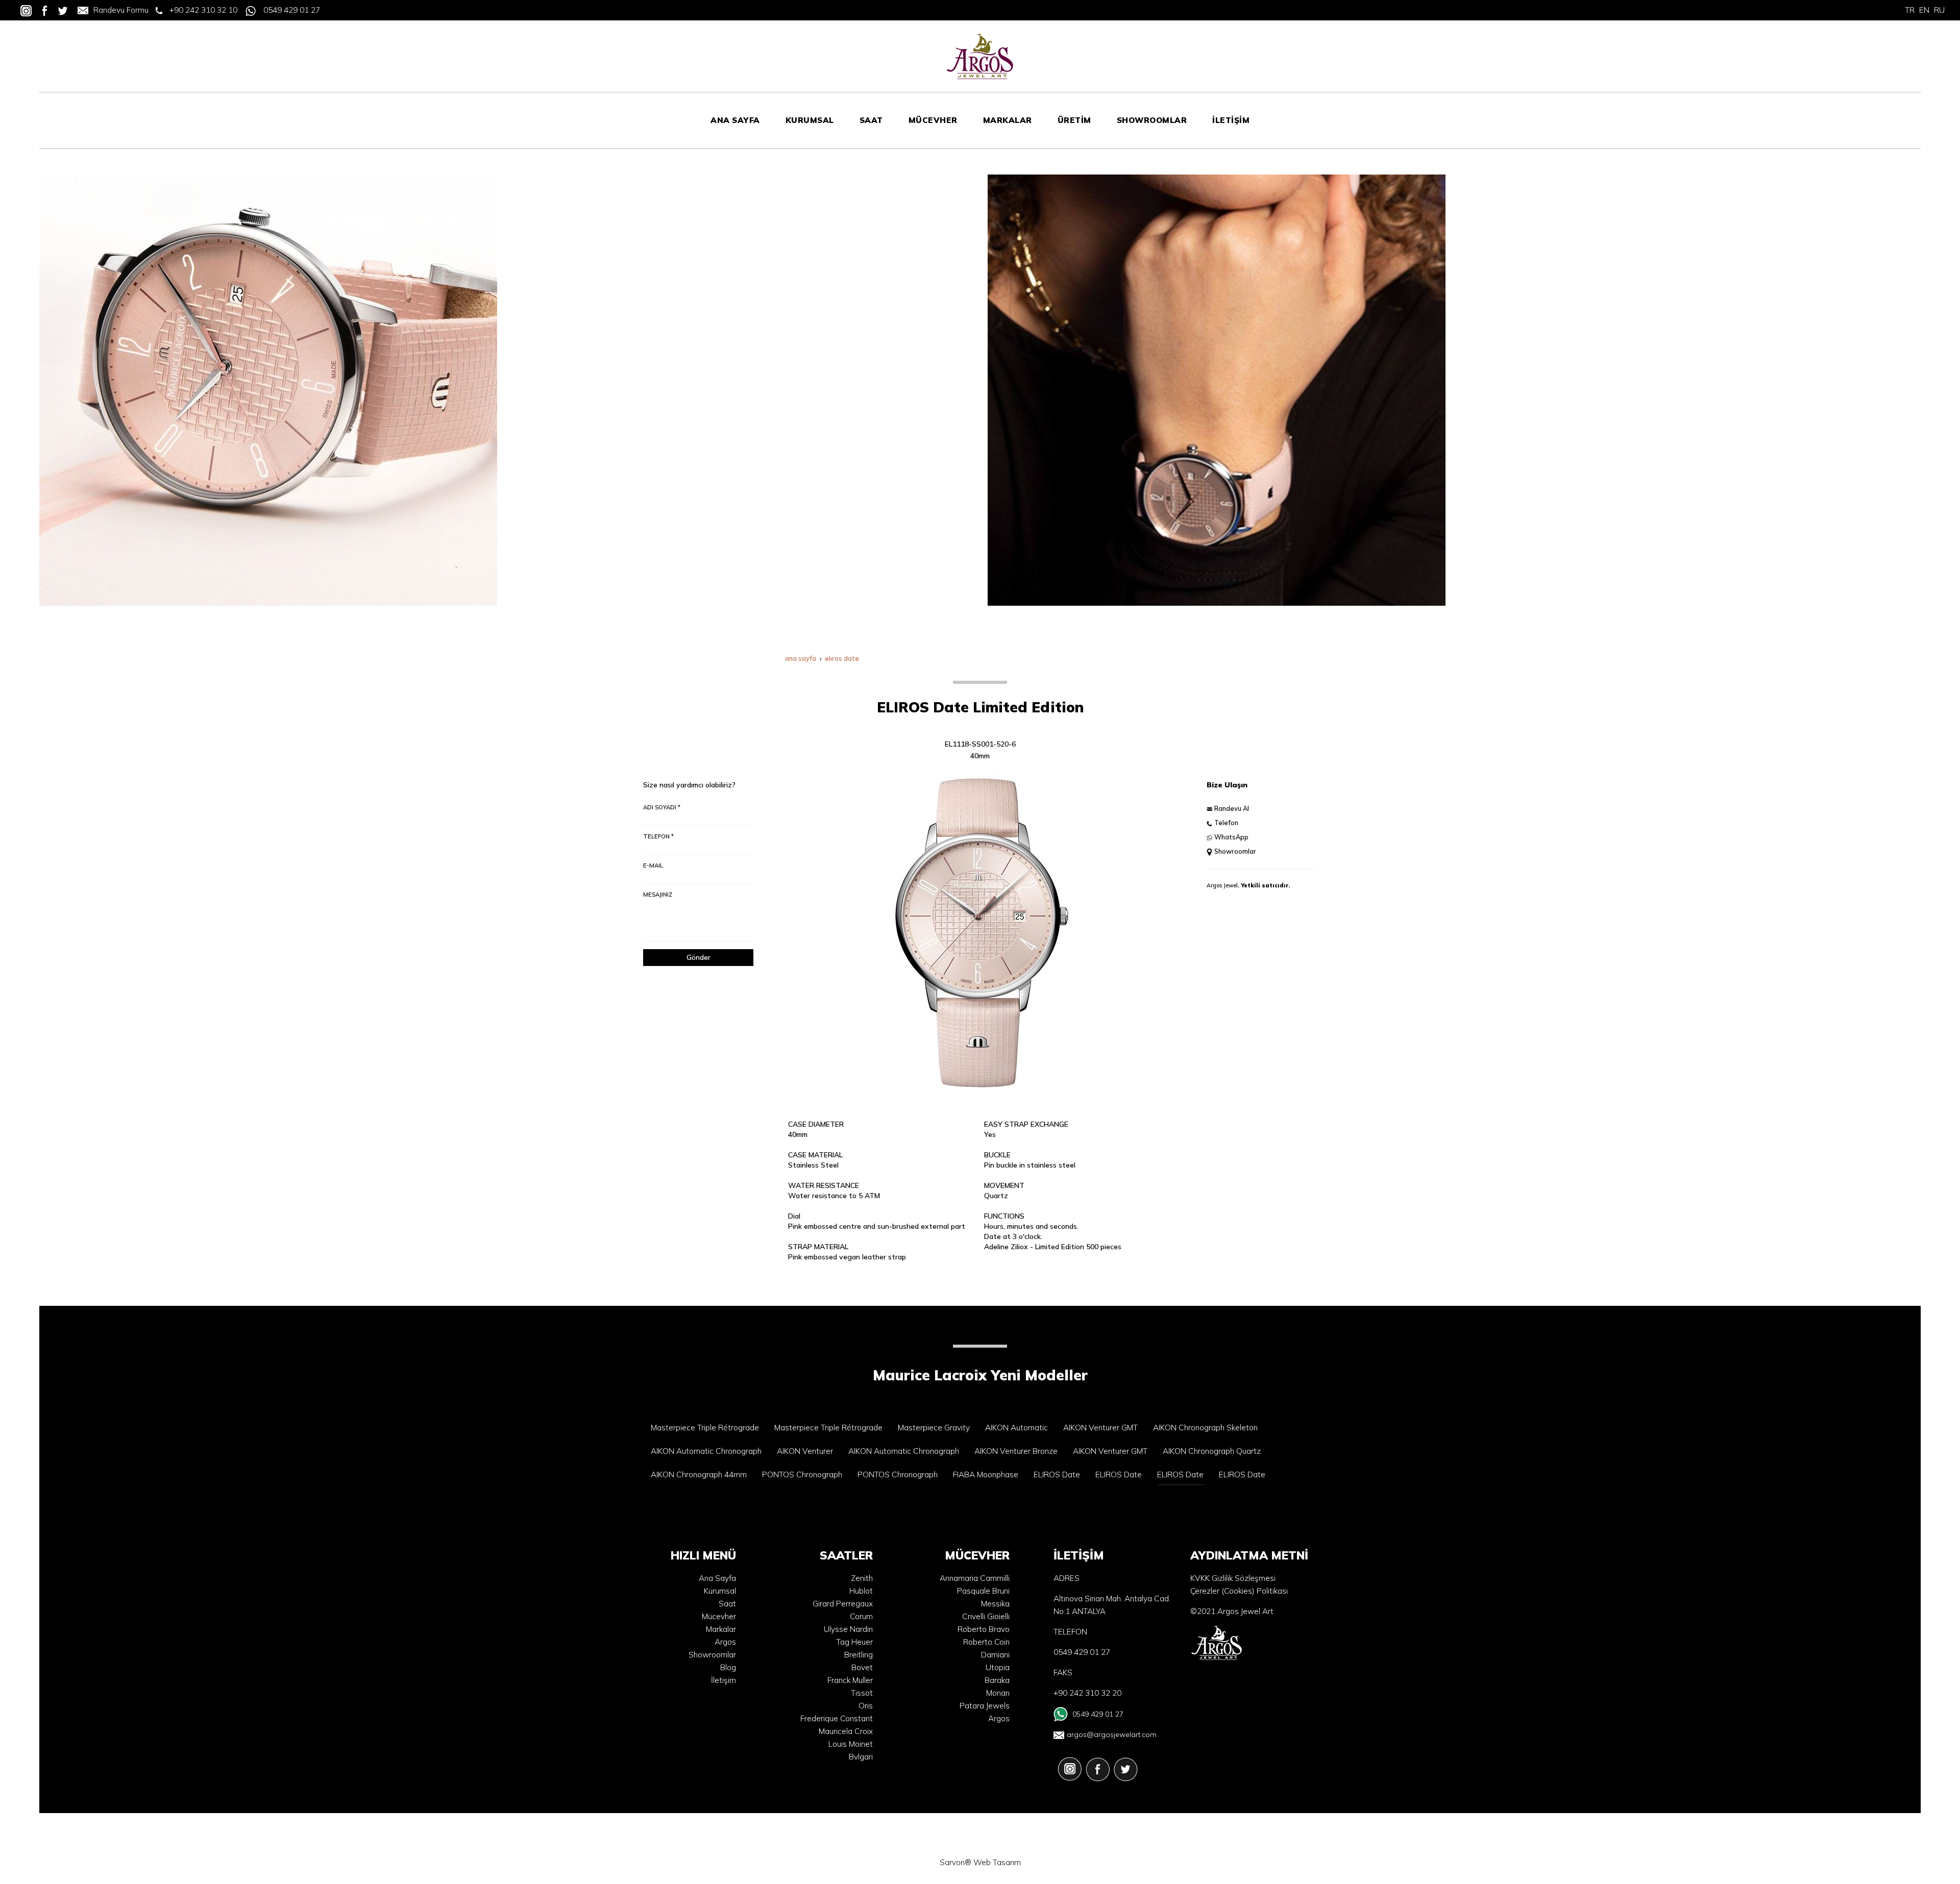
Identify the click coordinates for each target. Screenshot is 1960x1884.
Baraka (997, 1680)
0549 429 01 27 (292, 10)
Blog (728, 1667)
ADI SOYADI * (662, 807)
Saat (727, 1604)
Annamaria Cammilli (975, 1578)
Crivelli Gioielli (986, 1616)
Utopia (998, 1667)
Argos (725, 1642)
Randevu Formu (121, 10)
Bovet (862, 1667)
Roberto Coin (986, 1642)
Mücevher (719, 1616)
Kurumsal (720, 1591)
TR (1910, 10)
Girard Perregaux (843, 1604)
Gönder (699, 957)
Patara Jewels (985, 1706)
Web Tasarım (997, 1862)
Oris (866, 1706)
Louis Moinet (851, 1744)
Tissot (862, 1693)
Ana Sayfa (717, 1578)
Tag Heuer (854, 1642)
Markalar (721, 1629)
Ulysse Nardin (848, 1629)
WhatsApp (1231, 837)
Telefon (1226, 823)
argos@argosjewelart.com (1112, 1734)
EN (1924, 10)
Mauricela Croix (846, 1731)
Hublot (861, 1591)
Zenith (862, 1578)
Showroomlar (1235, 851)
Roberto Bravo (984, 1629)
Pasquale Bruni (983, 1591)
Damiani (995, 1655)
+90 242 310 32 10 (203, 10)
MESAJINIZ (658, 895)
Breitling (859, 1655)
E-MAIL (653, 865)
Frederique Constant (837, 1718)
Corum (861, 1616)
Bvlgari (861, 1757)
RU (1939, 10)
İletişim (724, 1680)
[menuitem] (735, 120)
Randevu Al (1232, 808)
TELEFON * (658, 836)
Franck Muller (850, 1680)
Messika (995, 1604)
